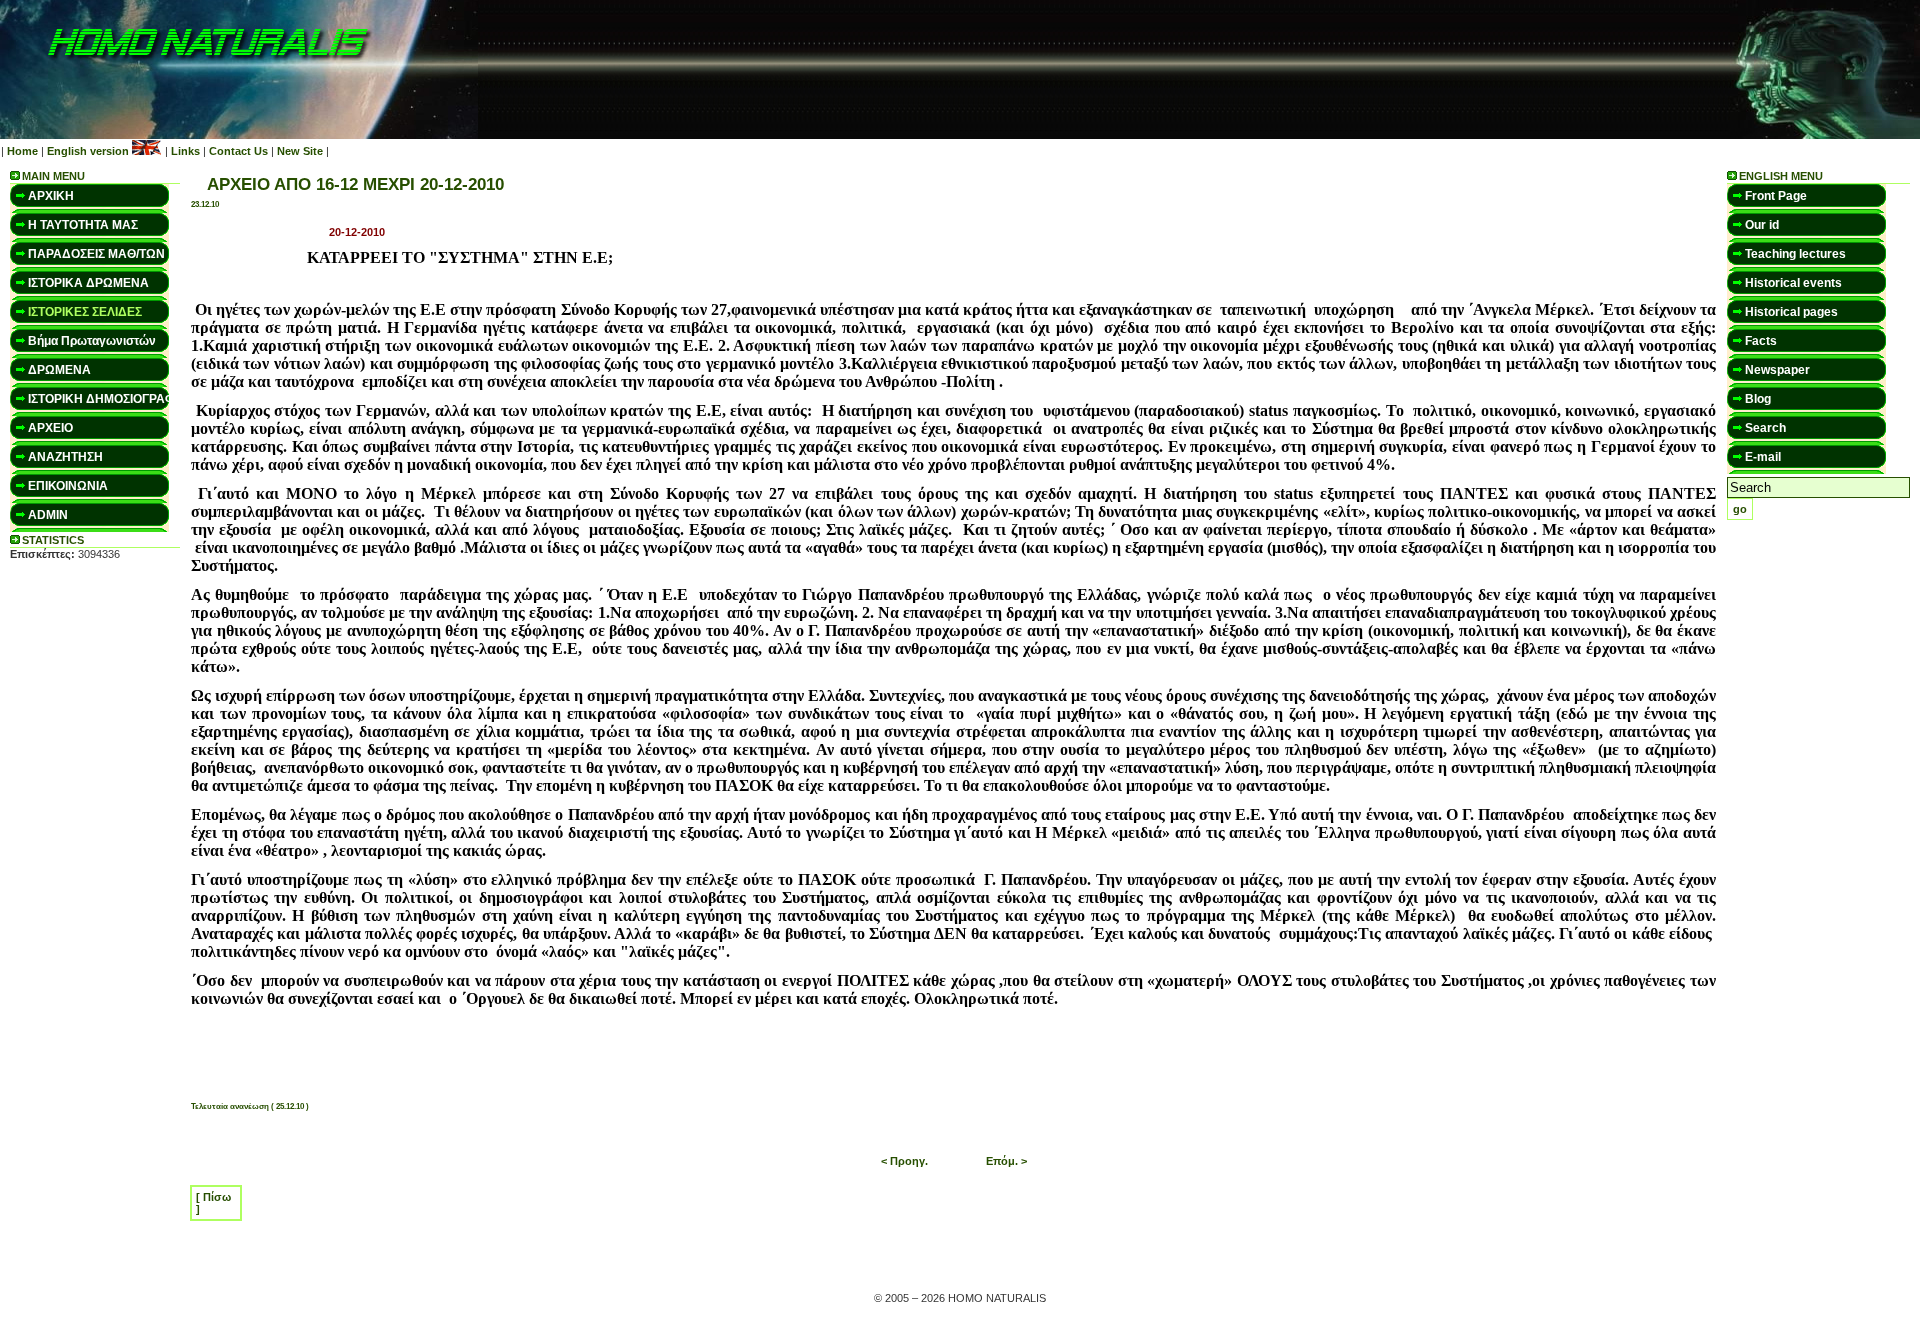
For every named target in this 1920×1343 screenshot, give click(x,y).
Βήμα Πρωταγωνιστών (92, 341)
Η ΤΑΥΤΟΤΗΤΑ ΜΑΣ (83, 225)
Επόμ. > (1006, 1161)
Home (22, 151)
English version (88, 151)
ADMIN (48, 515)
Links (185, 151)
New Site (300, 151)
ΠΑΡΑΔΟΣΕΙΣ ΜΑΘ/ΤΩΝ (96, 254)
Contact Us (238, 151)
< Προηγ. (904, 1161)
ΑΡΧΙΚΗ (51, 196)
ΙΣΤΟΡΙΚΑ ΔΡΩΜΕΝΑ (88, 283)
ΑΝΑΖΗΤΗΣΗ (65, 457)
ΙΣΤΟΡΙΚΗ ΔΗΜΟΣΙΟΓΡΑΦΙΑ (107, 399)
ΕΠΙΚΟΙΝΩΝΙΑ (68, 486)
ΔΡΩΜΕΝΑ (59, 370)
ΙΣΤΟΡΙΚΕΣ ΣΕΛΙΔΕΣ (85, 312)
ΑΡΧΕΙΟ (50, 428)
